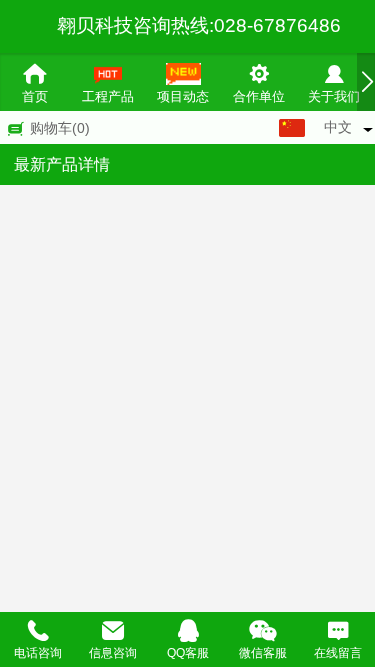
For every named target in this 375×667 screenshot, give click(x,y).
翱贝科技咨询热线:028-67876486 (199, 25)
